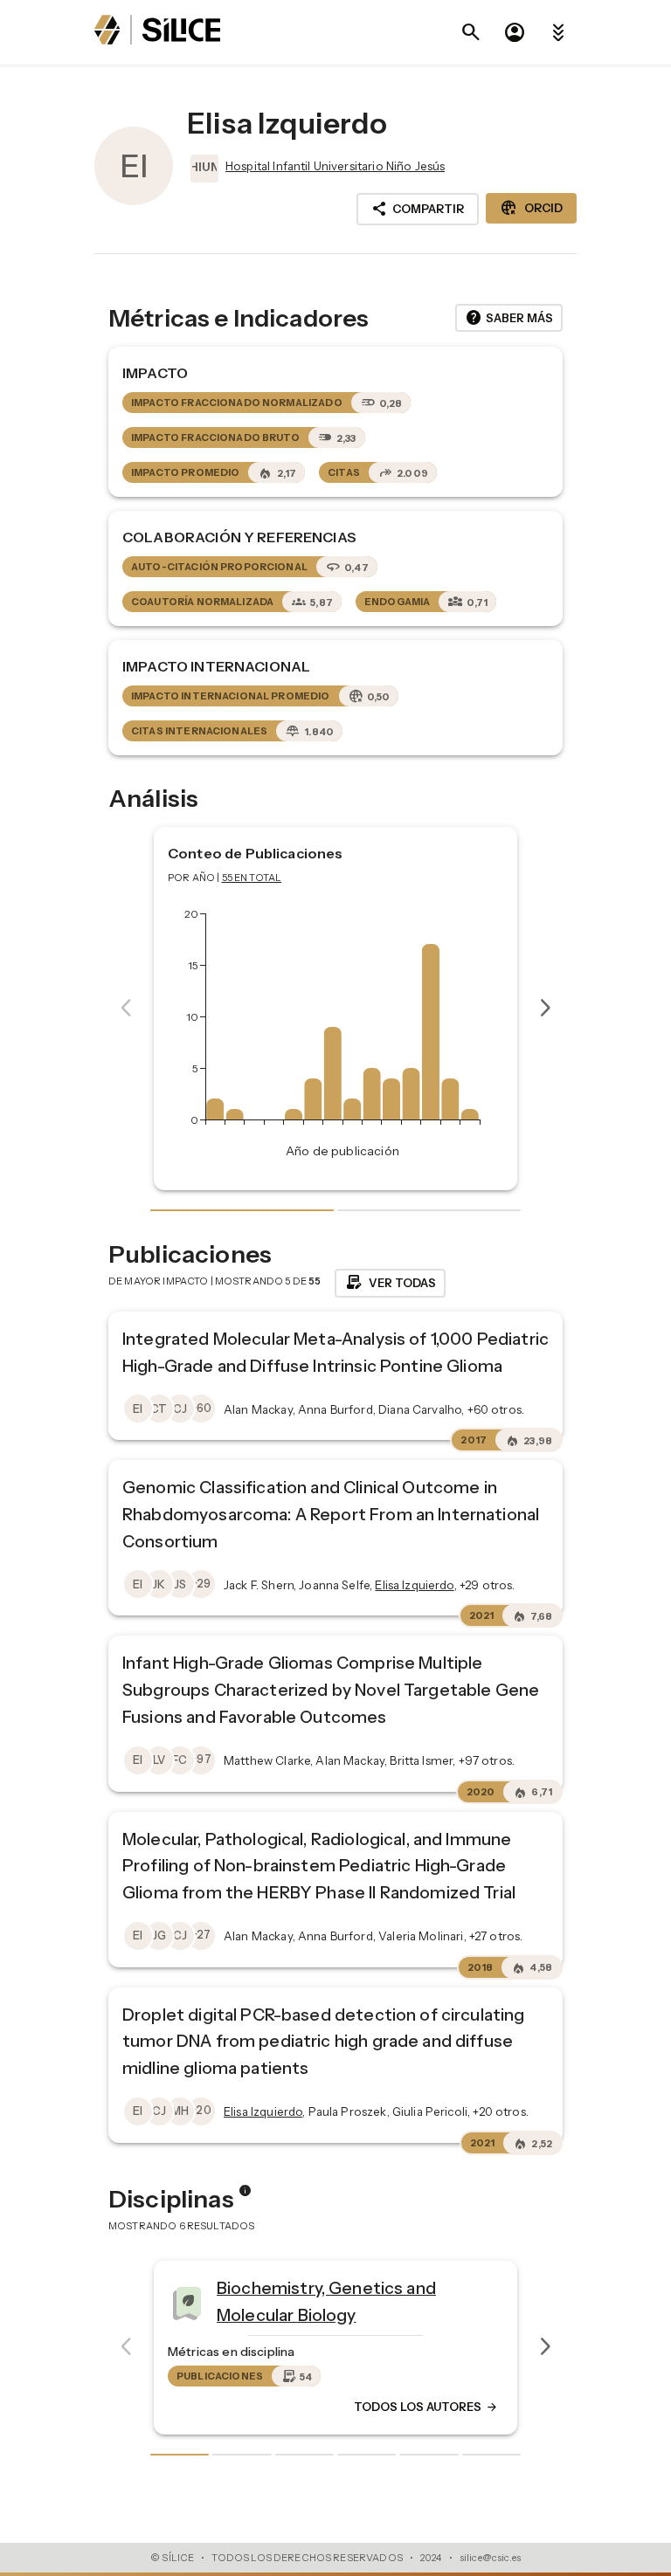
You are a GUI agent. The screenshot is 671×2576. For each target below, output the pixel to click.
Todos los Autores (127, 2407)
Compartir (418, 209)
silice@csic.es (490, 2558)
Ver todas (390, 1283)
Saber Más (509, 318)
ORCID (531, 208)
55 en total (252, 878)
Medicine (408, 2295)
